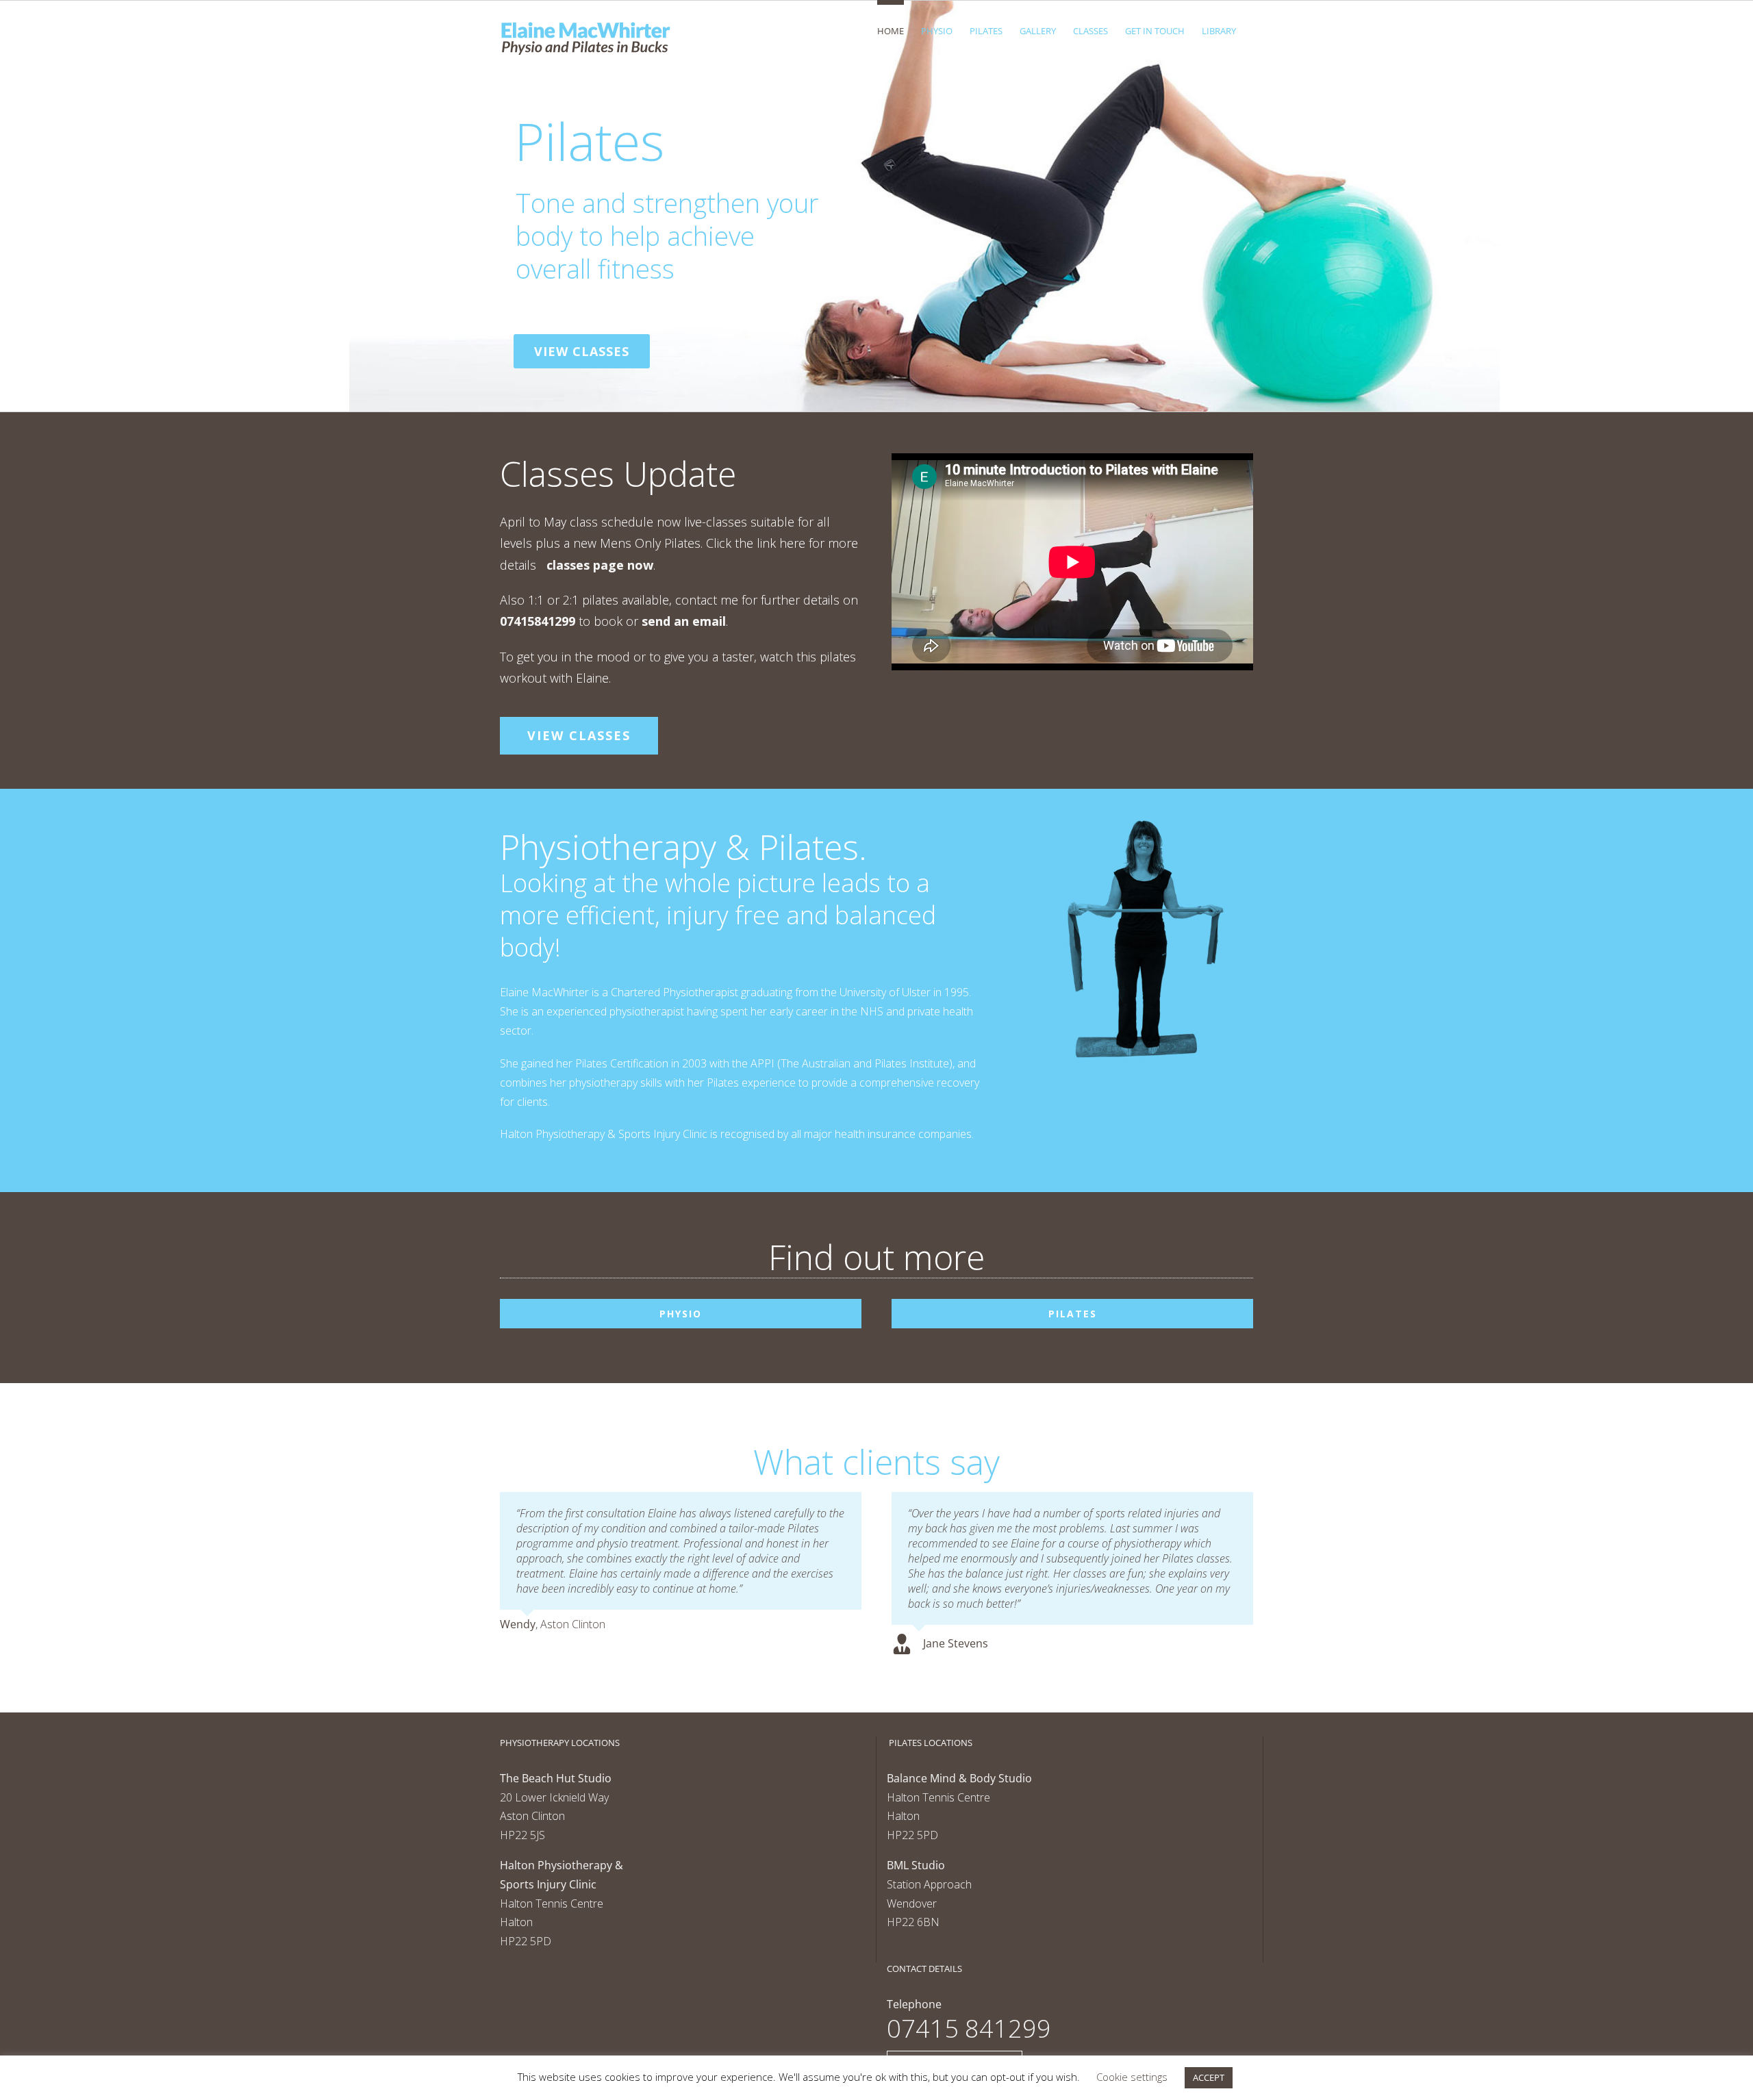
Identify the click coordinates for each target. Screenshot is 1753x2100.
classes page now (600, 565)
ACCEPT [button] (1209, 2077)
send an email (684, 621)
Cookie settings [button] (1132, 2077)
